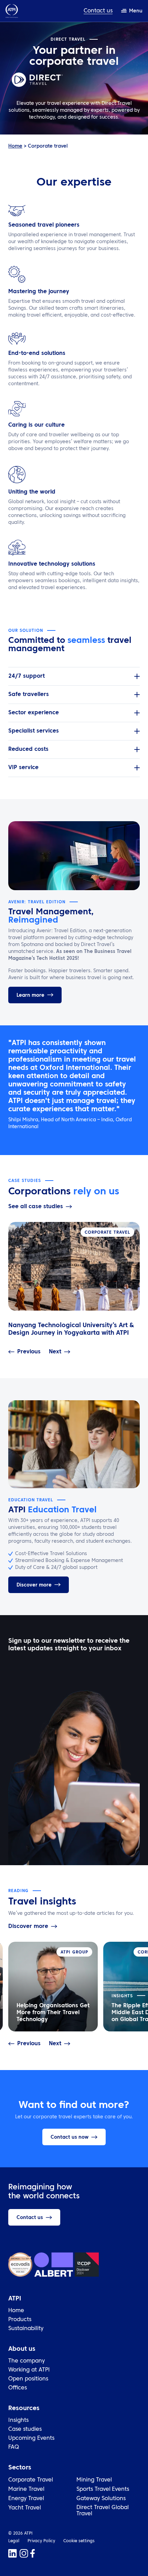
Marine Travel (26, 2489)
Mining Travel (94, 2480)
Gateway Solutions (101, 2499)
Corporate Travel (31, 2480)
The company (27, 2361)
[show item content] (137, 676)
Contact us (98, 11)
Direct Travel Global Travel (103, 2511)
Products (20, 2320)
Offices (18, 2388)
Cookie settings (79, 2541)
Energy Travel (26, 2499)
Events (120, 2489)
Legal (14, 2541)
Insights (18, 2420)
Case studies (25, 2429)
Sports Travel (93, 2489)
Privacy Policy (41, 2541)
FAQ (14, 2447)
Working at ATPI (29, 2370)
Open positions (28, 2379)
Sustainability (26, 2329)
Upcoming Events (31, 2438)
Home (15, 146)
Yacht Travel (25, 2508)
